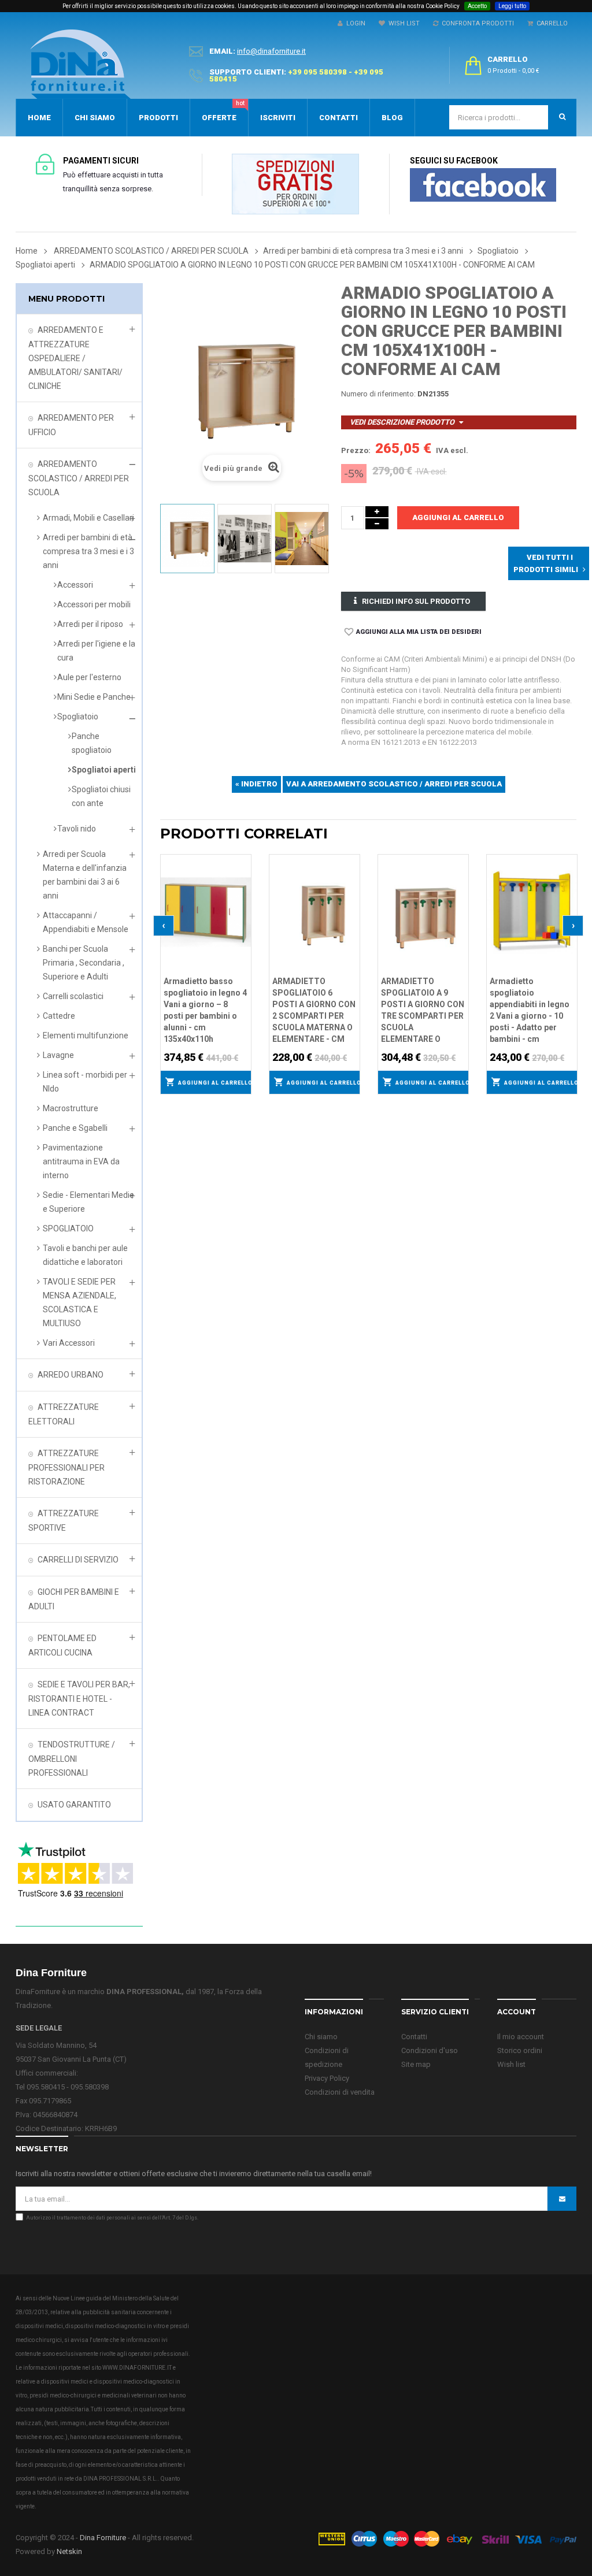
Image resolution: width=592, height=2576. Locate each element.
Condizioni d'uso (430, 2050)
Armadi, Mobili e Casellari (88, 518)
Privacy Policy (327, 2078)
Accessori (75, 585)
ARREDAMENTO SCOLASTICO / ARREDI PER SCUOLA (79, 478)
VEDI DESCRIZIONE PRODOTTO (402, 422)
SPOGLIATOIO (68, 1228)
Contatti (414, 2037)
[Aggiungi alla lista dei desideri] (243, 862)
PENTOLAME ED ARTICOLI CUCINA (62, 1645)
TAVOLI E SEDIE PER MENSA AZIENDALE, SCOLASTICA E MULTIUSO (79, 1302)
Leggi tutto (512, 6)
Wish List (402, 23)
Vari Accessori (69, 1343)
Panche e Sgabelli (75, 1128)
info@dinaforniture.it (271, 51)
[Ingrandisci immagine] (243, 892)
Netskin (69, 2551)
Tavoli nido (77, 829)
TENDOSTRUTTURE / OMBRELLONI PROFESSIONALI (72, 1759)
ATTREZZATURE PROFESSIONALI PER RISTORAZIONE (66, 1467)
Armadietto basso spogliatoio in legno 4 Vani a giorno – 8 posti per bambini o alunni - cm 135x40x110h (205, 1010)
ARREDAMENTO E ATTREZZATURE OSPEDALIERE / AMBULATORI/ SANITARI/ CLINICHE (75, 358)
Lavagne (58, 1055)
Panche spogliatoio (92, 743)
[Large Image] (447, 2538)
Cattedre (59, 1016)
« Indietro (256, 784)
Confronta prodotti (476, 23)
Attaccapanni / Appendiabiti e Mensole (86, 922)
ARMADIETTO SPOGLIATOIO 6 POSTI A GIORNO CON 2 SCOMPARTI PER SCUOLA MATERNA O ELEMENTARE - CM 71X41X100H (314, 1011)
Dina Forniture (103, 2538)
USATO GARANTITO (74, 1805)
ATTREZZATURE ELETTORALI (64, 1414)
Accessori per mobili (94, 604)
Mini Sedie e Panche (94, 697)
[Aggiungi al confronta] (243, 877)
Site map (416, 2064)
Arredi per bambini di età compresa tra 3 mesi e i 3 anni (88, 551)
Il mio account (521, 2037)
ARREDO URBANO (71, 1375)
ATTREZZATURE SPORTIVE (64, 1521)
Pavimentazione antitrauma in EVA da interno (81, 1161)
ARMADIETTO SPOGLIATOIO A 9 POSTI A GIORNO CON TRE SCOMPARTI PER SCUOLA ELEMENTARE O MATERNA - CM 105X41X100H (423, 1011)
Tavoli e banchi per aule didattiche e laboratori (85, 1255)
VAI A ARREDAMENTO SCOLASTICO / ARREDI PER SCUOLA (394, 784)
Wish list (511, 2064)
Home (27, 251)
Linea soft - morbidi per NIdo (85, 1082)
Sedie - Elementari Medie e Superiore (88, 1202)
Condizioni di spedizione (327, 2057)
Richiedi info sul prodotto (416, 601)
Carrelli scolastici (73, 996)
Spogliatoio (78, 717)
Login (354, 23)
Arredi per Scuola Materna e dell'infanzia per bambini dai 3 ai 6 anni (85, 875)
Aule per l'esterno (89, 677)
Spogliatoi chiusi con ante (101, 796)
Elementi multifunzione (86, 1035)
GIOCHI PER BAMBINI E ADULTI (74, 1599)
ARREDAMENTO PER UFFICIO (71, 425)
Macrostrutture (71, 1108)
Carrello (550, 23)
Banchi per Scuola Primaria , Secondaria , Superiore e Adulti (84, 963)
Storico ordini (520, 2050)
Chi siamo (321, 2037)
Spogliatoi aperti (104, 770)
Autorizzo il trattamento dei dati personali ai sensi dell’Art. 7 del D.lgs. (112, 2218)
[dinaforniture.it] (80, 64)
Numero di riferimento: (378, 394)
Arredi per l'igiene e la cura (96, 651)
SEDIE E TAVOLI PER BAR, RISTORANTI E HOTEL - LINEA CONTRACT (79, 1699)
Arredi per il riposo (90, 624)
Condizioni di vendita (340, 2092)
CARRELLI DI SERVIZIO (78, 1560)
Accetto (477, 6)
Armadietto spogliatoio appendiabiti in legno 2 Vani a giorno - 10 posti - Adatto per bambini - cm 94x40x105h (530, 1011)
